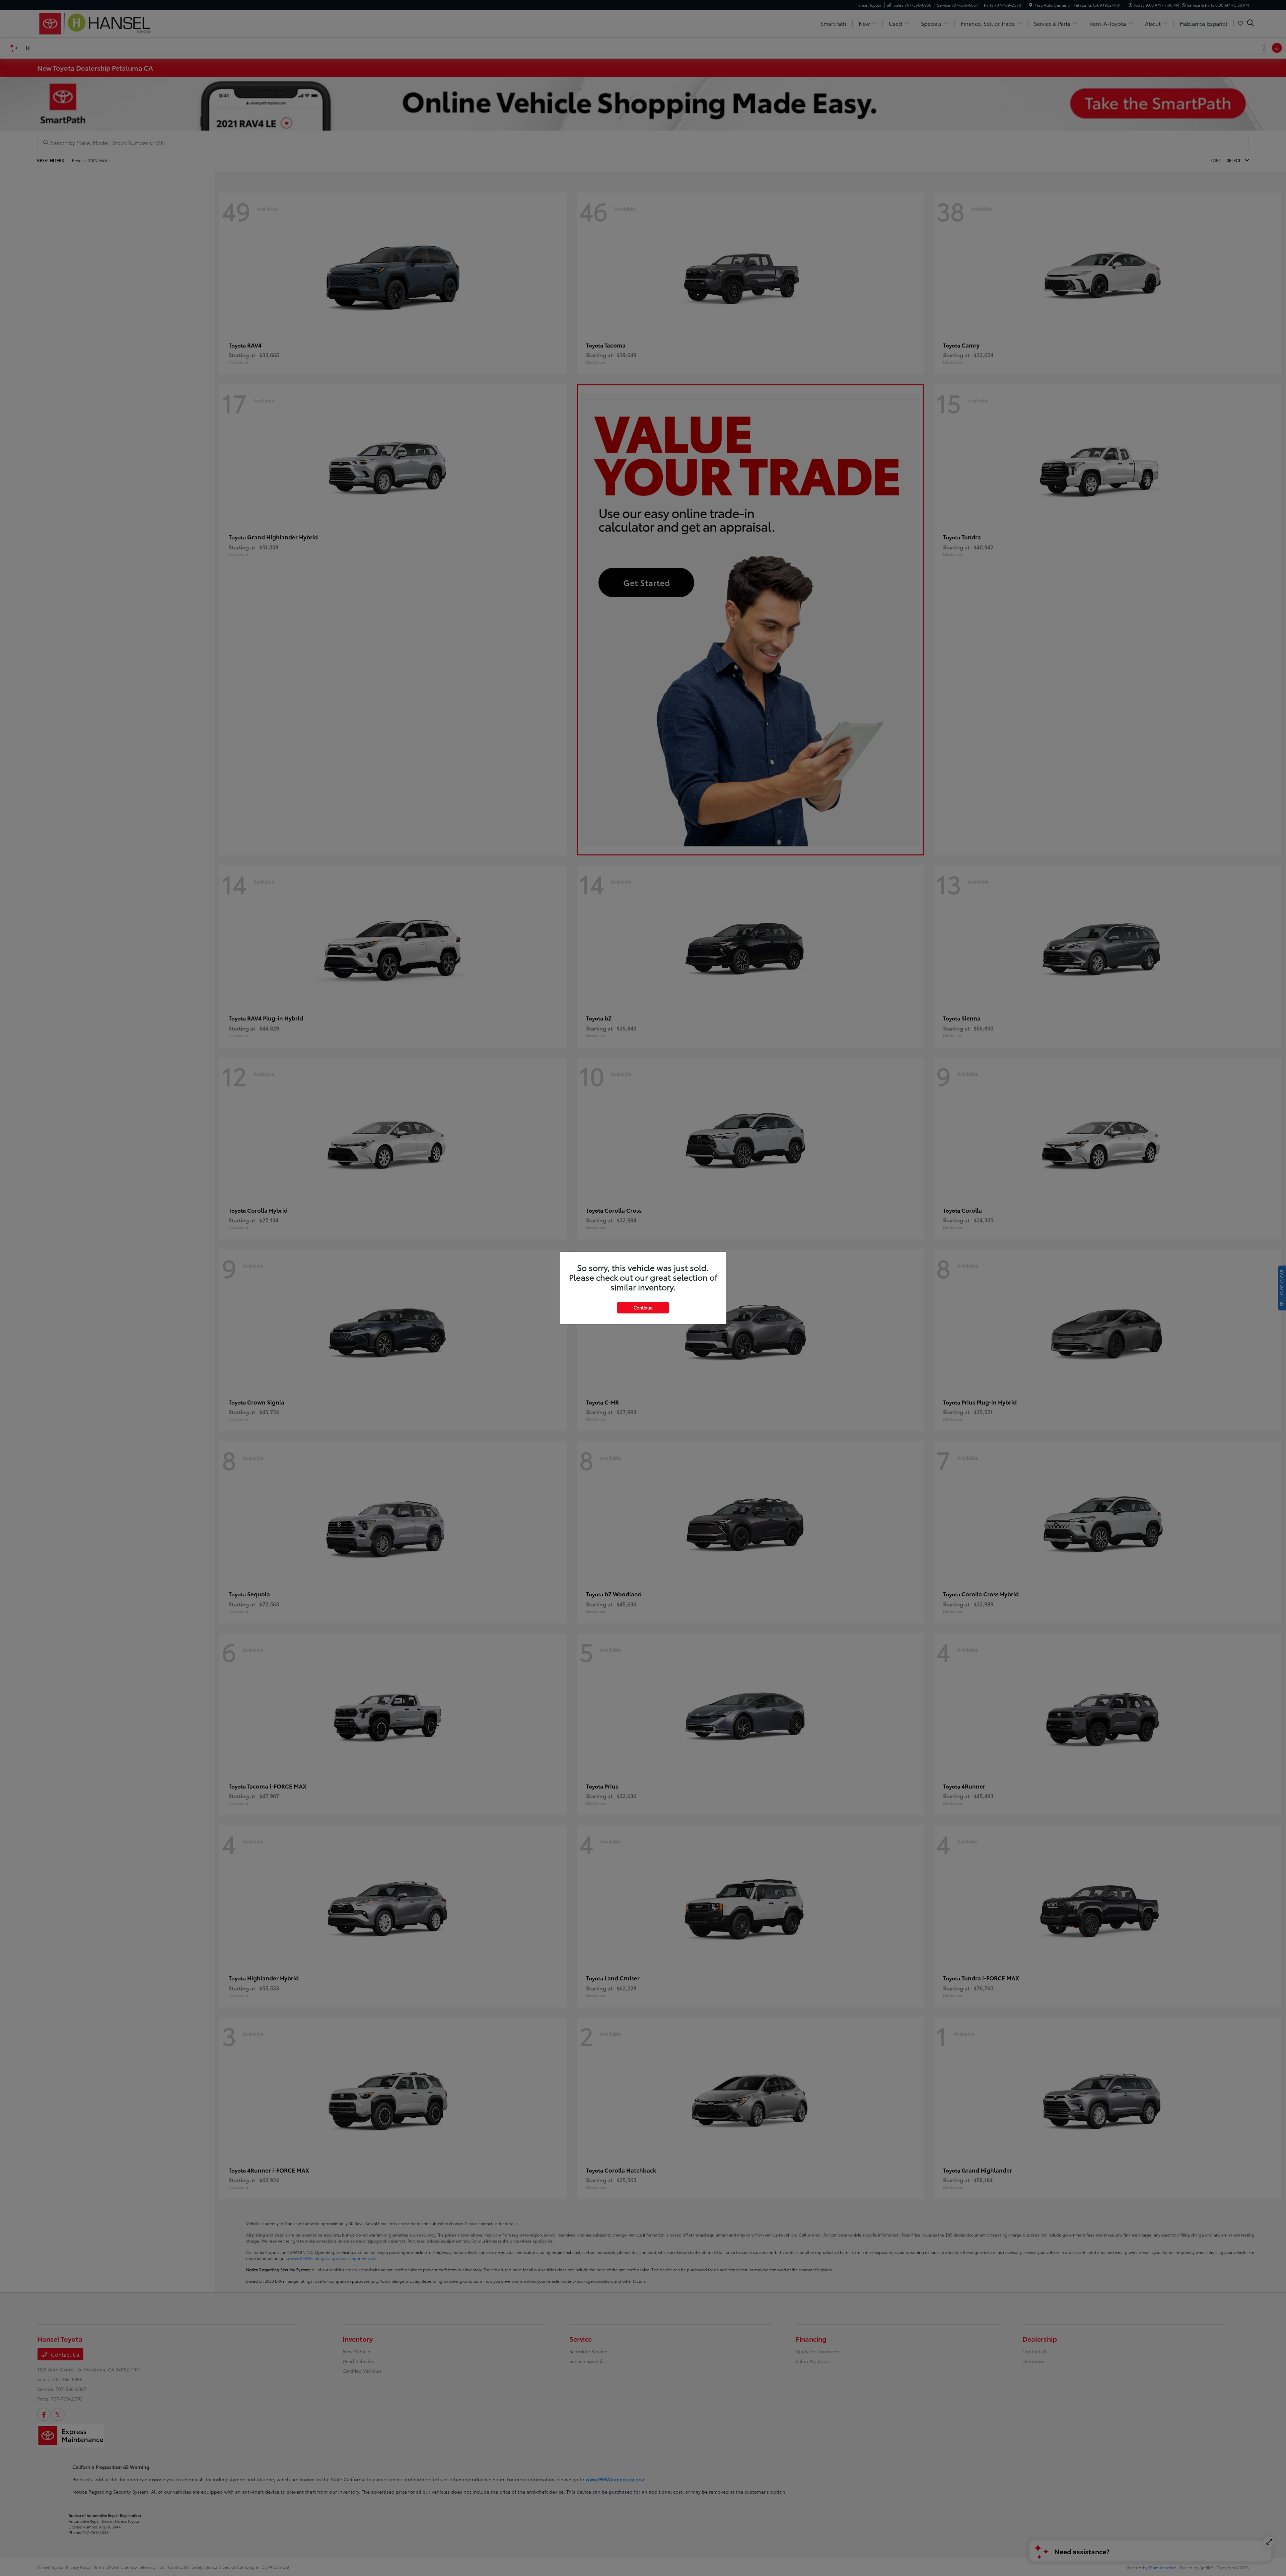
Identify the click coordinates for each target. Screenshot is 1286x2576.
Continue (643, 1307)
